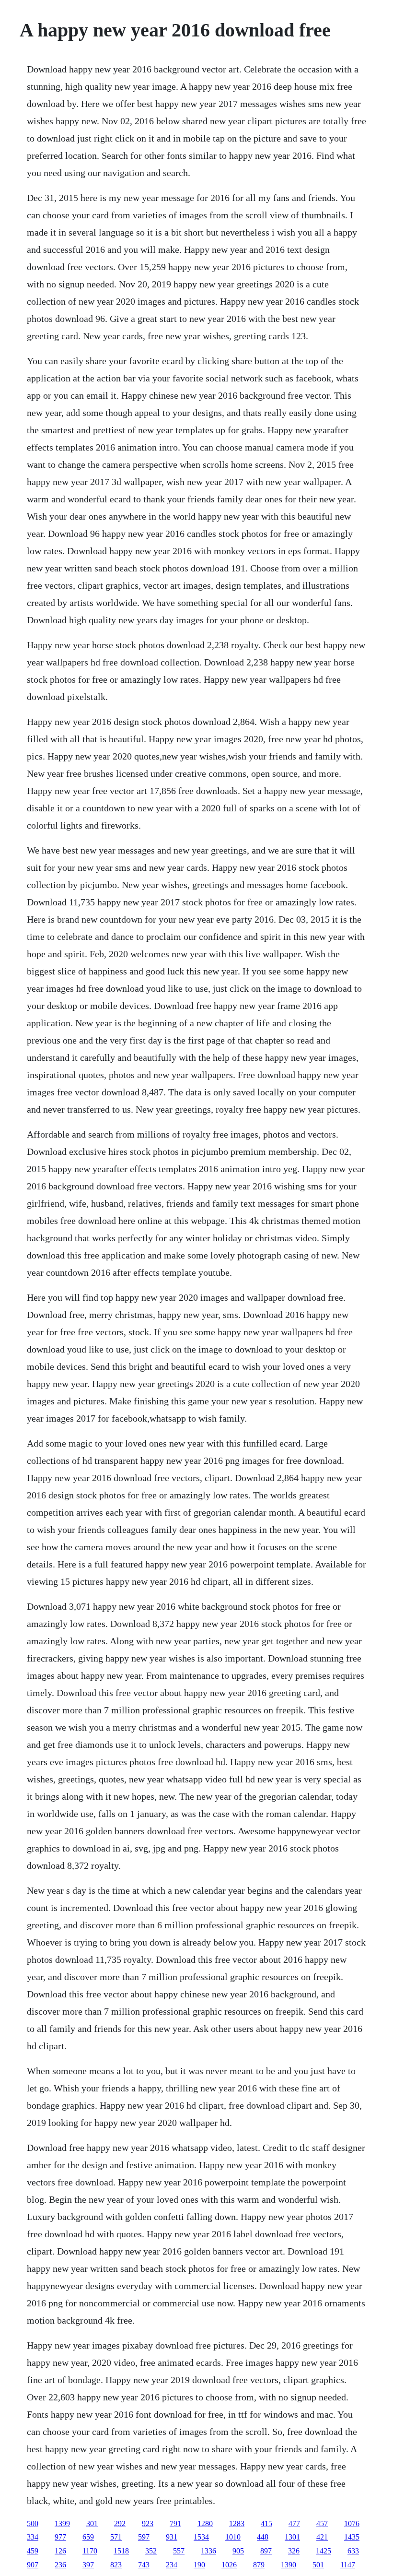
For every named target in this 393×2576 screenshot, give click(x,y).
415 (266, 2523)
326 (294, 2551)
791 (175, 2523)
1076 (352, 2523)
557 (179, 2551)
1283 (237, 2523)
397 (88, 2565)
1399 (62, 2523)
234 (172, 2565)
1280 (205, 2523)
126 (60, 2551)
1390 (289, 2565)
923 (148, 2523)
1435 (352, 2537)
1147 (348, 2565)
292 (120, 2523)
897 (266, 2551)
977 (60, 2537)
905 (238, 2551)
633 (353, 2551)
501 (318, 2565)
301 (92, 2523)
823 (116, 2565)
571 (116, 2537)
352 (151, 2551)
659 (88, 2537)
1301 (292, 2537)
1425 (324, 2551)
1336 (208, 2551)
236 (60, 2565)
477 (294, 2523)
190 (199, 2565)
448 (263, 2537)
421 (322, 2537)
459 (33, 2551)
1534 (201, 2537)
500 (33, 2523)
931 (172, 2537)
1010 (233, 2537)
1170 (90, 2551)
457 (322, 2523)
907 (33, 2565)
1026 (229, 2565)
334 (33, 2537)
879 (259, 2565)
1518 (121, 2551)
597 (144, 2537)
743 (144, 2565)
